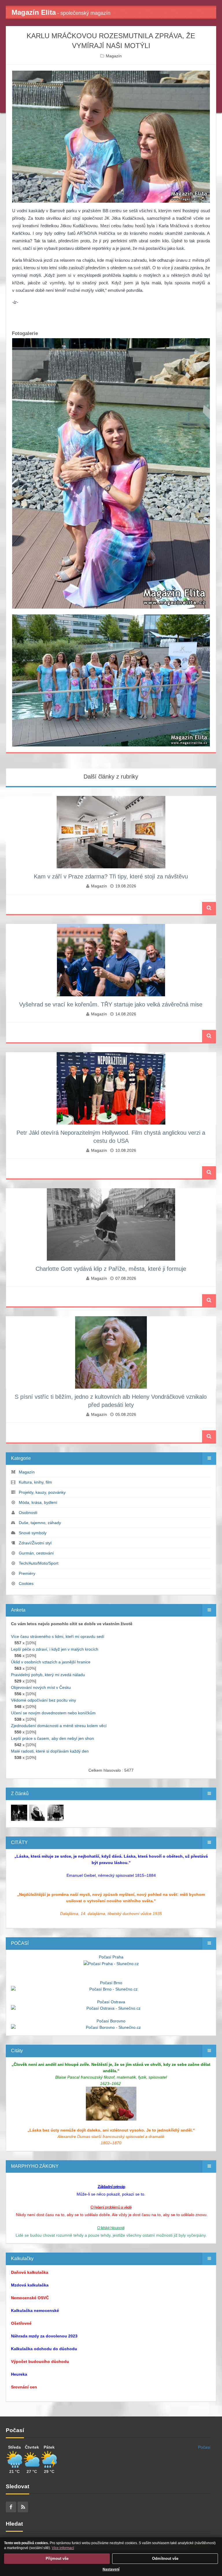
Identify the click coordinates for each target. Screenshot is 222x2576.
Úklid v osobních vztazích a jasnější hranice (51, 1662)
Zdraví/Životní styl (35, 1543)
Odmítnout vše (165, 2558)
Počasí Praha (111, 1957)
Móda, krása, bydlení (38, 1502)
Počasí (204, 2447)
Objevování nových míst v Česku (41, 1687)
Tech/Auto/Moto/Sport (39, 1563)
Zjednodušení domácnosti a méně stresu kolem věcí (59, 1726)
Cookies (26, 1583)
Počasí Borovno (111, 2021)
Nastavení (111, 2569)
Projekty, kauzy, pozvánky (42, 1492)
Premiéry (27, 1573)
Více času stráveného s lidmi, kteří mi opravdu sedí (58, 1636)
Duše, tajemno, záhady (40, 1523)
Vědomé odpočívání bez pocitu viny (44, 1700)
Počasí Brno (111, 1983)
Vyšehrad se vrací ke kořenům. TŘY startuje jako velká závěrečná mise (111, 1004)
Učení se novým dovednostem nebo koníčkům (53, 1713)
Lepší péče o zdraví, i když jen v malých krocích (55, 1649)
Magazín (114, 56)
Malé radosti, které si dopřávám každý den (50, 1751)
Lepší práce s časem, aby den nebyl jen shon (52, 1738)
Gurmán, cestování (36, 1553)
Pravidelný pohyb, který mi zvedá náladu (48, 1675)
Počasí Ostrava (111, 2002)
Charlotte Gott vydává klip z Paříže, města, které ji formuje (111, 1269)
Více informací (63, 2548)
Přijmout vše (57, 2558)
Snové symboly (33, 1533)
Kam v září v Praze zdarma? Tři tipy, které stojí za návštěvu (111, 876)
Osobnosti (28, 1513)
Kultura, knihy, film (35, 1482)
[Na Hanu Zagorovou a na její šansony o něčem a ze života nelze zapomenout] (19, 1812)
